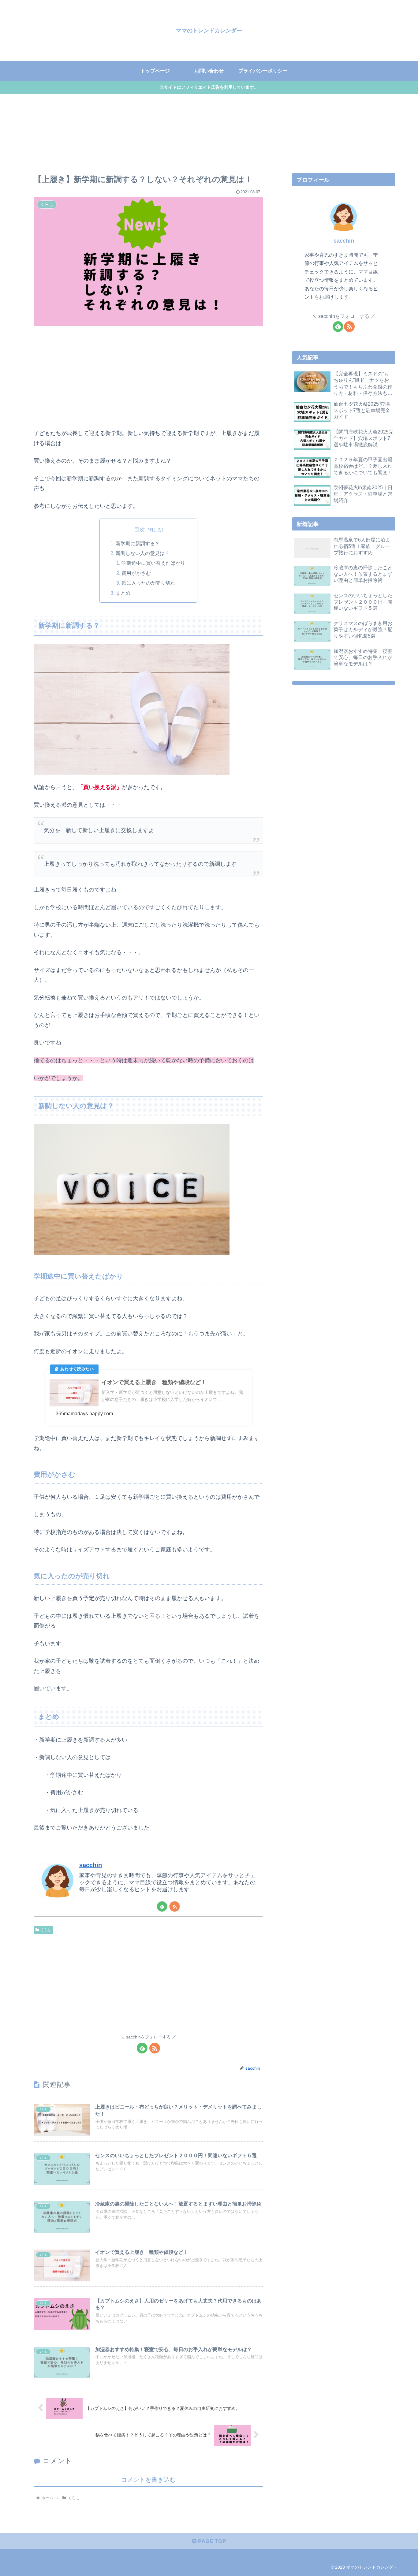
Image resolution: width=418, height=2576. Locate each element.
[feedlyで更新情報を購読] (162, 1906)
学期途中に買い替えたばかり (153, 563)
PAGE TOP (211, 2541)
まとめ (123, 593)
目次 (140, 530)
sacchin (91, 1865)
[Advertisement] (148, 378)
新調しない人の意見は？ (143, 553)
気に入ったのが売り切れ (148, 583)
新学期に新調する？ (138, 543)
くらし (46, 1930)
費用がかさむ (136, 573)
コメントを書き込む (148, 2480)
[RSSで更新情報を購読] (175, 1906)
